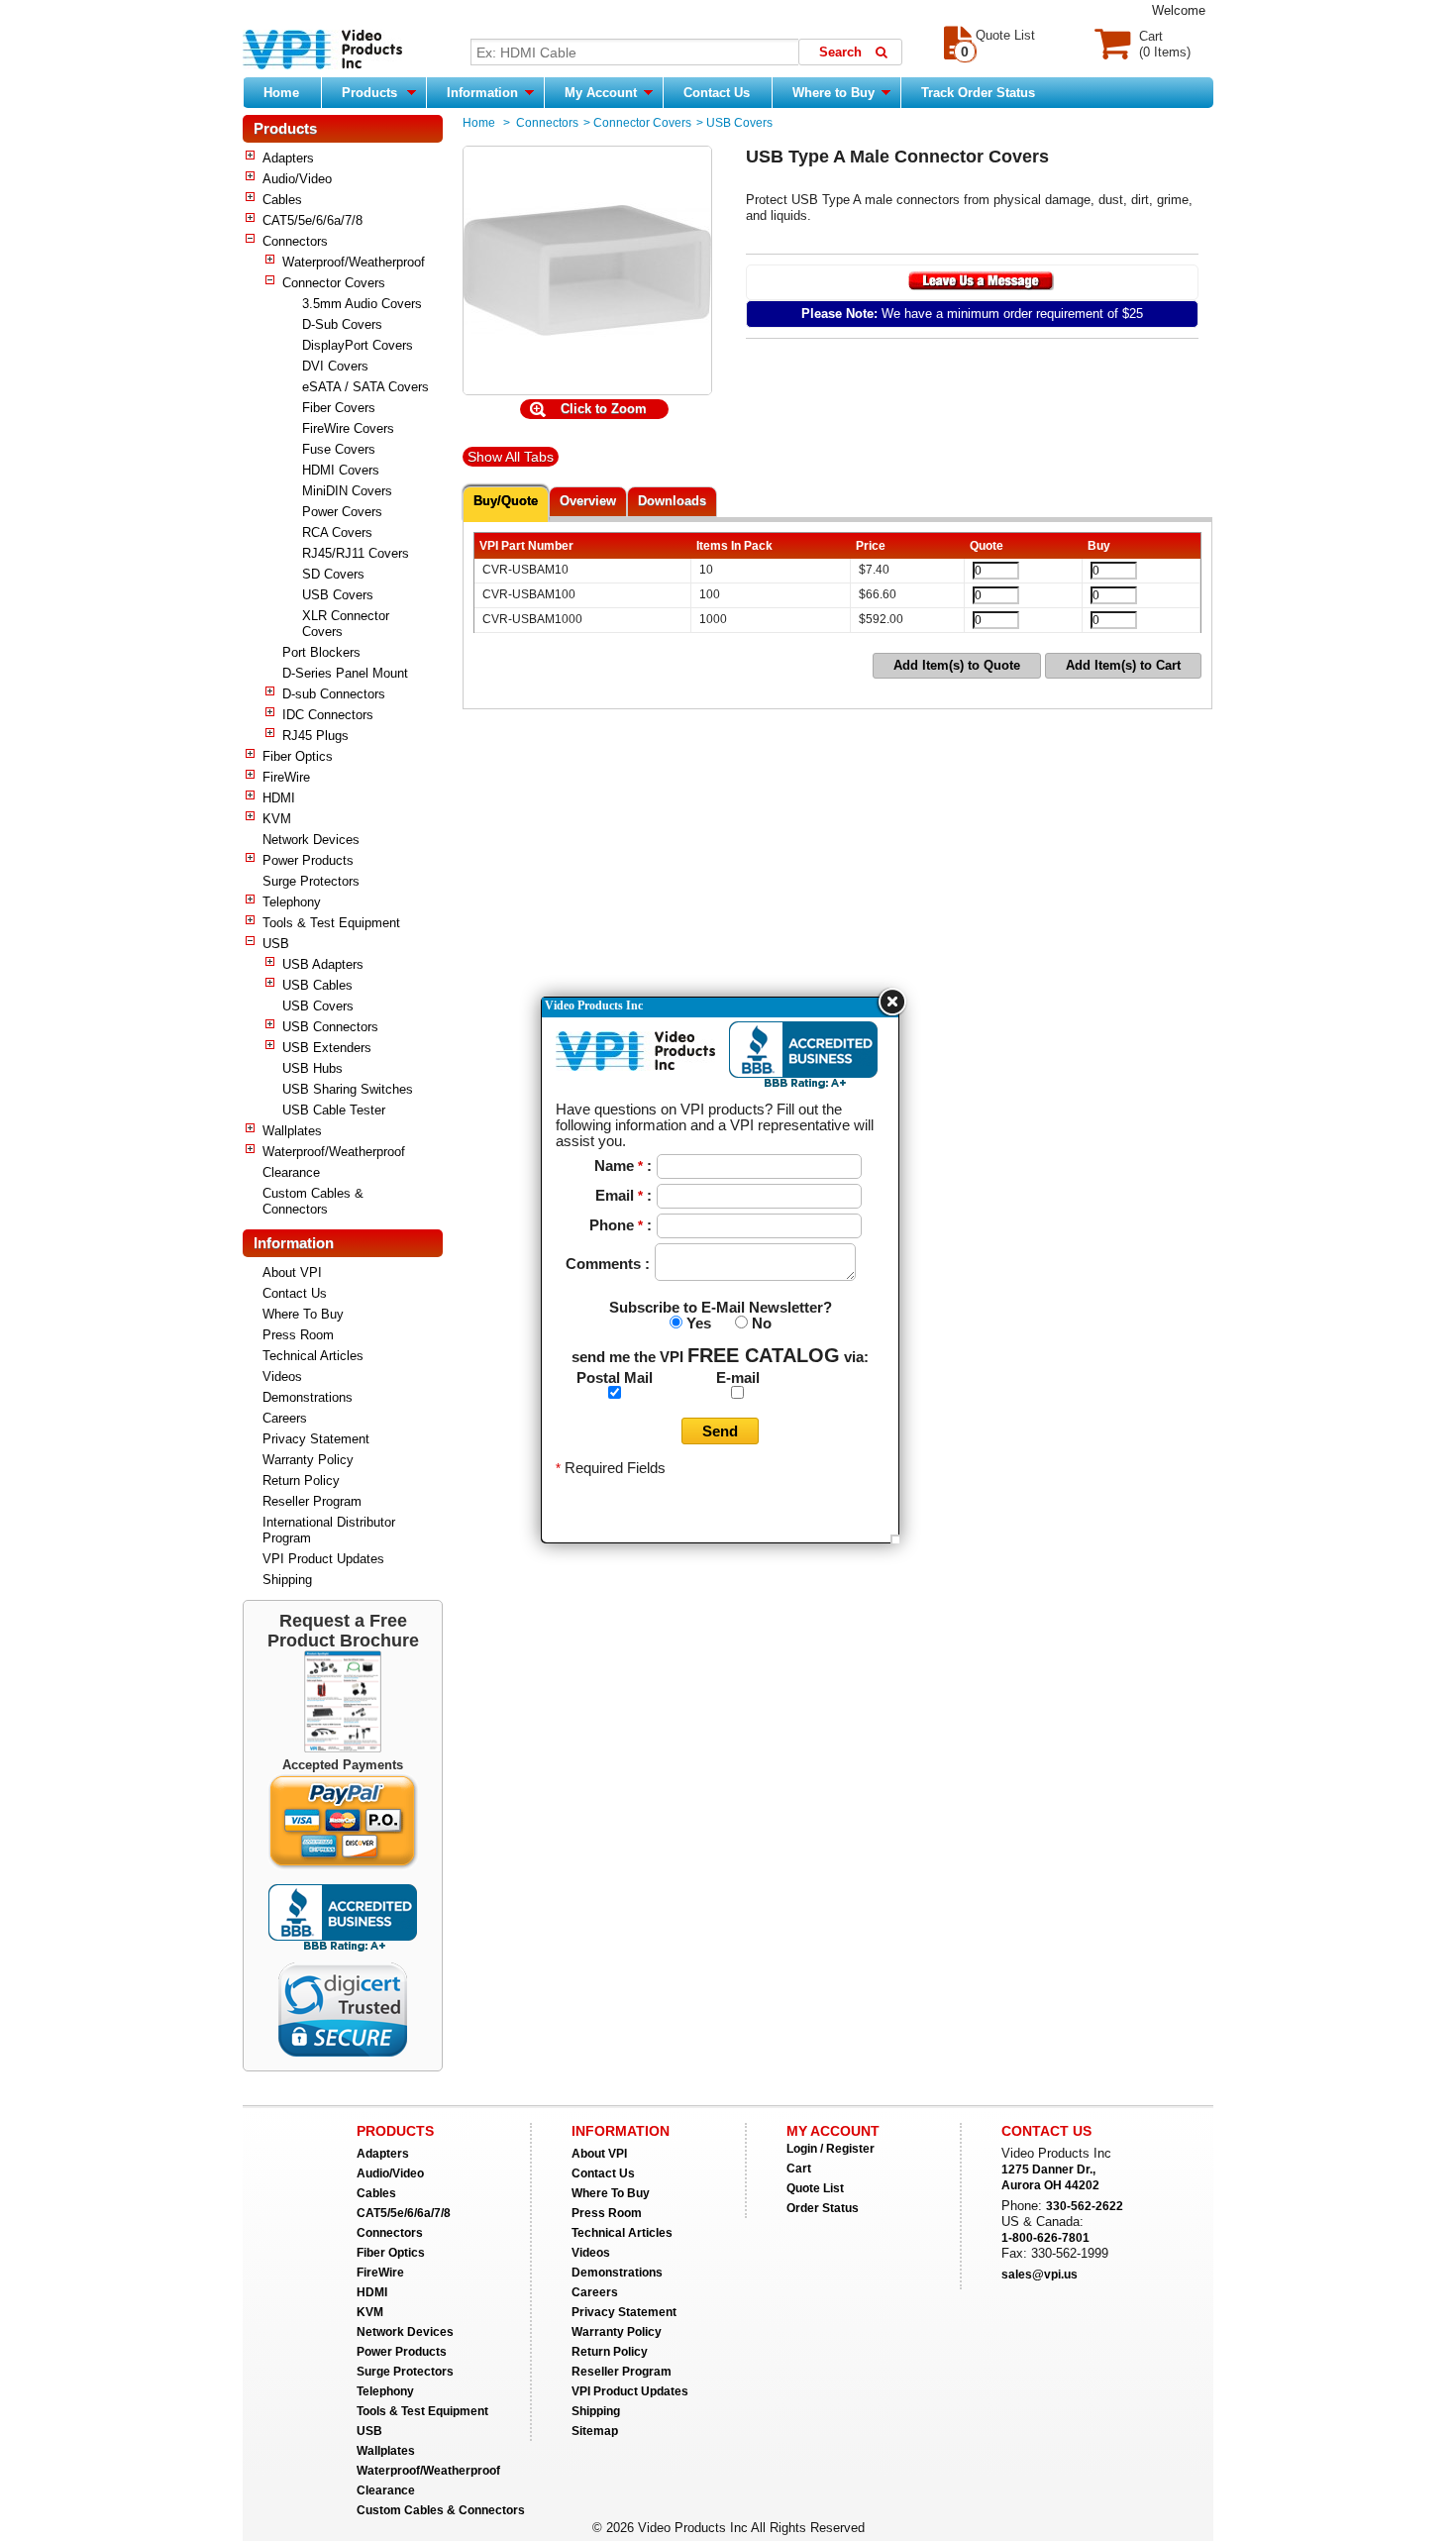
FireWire (286, 777)
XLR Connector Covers (346, 624)
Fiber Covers (339, 408)
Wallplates (292, 1131)
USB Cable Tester (334, 1110)
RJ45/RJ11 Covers (356, 553)
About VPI (292, 1272)
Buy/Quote (506, 501)
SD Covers (333, 574)
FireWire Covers (348, 428)
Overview (588, 501)
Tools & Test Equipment (331, 923)
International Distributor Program (329, 1530)
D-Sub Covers (342, 324)
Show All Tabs (511, 457)
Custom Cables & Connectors (313, 1201)
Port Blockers (321, 652)
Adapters (288, 158)
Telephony (292, 902)
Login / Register (831, 2149)
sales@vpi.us (1040, 2275)
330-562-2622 (1085, 2206)
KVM (277, 819)
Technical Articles (313, 1356)
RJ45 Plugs (315, 736)
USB (276, 944)
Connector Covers (334, 283)
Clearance (291, 1172)
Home (281, 93)
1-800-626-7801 (1045, 2238)
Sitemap (595, 2431)
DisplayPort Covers (358, 345)
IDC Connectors (328, 715)
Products (369, 93)
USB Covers (338, 595)
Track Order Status (978, 93)
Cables (282, 200)
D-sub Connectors (334, 694)
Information (484, 93)
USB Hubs (312, 1068)
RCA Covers (337, 532)
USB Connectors (330, 1027)
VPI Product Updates (323, 1559)
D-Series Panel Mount (345, 673)
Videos (282, 1376)
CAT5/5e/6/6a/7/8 (312, 220)
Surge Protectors (311, 881)
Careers (285, 1418)
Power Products (308, 860)
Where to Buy (835, 93)
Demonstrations (308, 1397)
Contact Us (717, 93)
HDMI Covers (341, 470)
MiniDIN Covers (347, 491)
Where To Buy (303, 1314)
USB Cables (317, 985)
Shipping (287, 1580)
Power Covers (342, 512)
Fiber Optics (298, 756)
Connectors (295, 241)
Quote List (815, 2188)
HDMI (279, 798)
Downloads (672, 501)
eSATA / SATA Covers (365, 387)
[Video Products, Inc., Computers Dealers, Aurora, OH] (343, 1918)
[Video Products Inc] (322, 52)
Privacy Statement (316, 1439)
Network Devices (311, 840)
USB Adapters (323, 964)
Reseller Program (312, 1501)
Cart (799, 2169)
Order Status (823, 2208)
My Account (603, 93)
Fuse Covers (339, 449)
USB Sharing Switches (348, 1089)
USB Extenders (327, 1048)
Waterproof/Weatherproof (354, 262)
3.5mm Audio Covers (362, 304)
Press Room (298, 1335)
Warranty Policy (308, 1460)
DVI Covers (335, 366)
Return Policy (301, 1481)
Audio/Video (297, 179)
